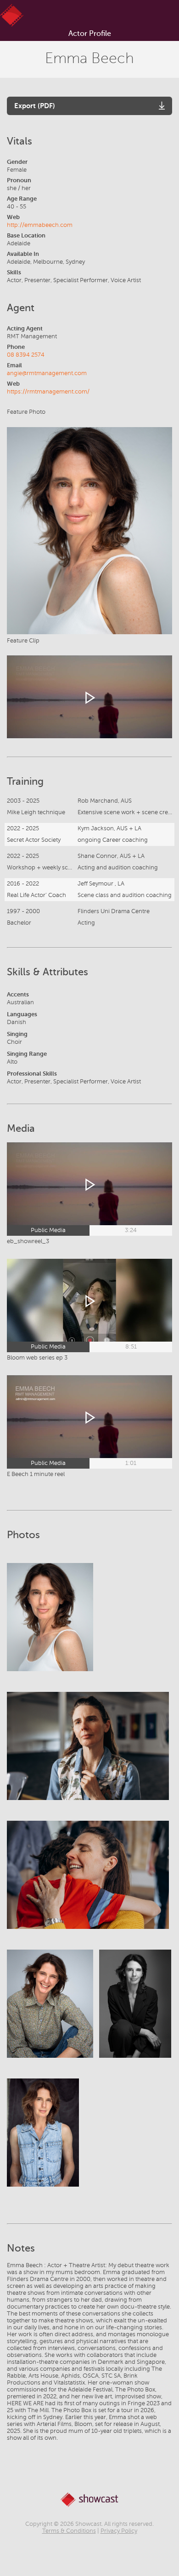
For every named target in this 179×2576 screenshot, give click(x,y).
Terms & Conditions (69, 2531)
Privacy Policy (119, 2531)
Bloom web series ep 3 (37, 1358)
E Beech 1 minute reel (36, 1474)
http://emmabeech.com (40, 225)
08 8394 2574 (26, 355)
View (50, 1626)
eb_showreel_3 (28, 1241)
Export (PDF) (35, 106)
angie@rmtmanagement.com (47, 373)
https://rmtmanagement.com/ (48, 392)
